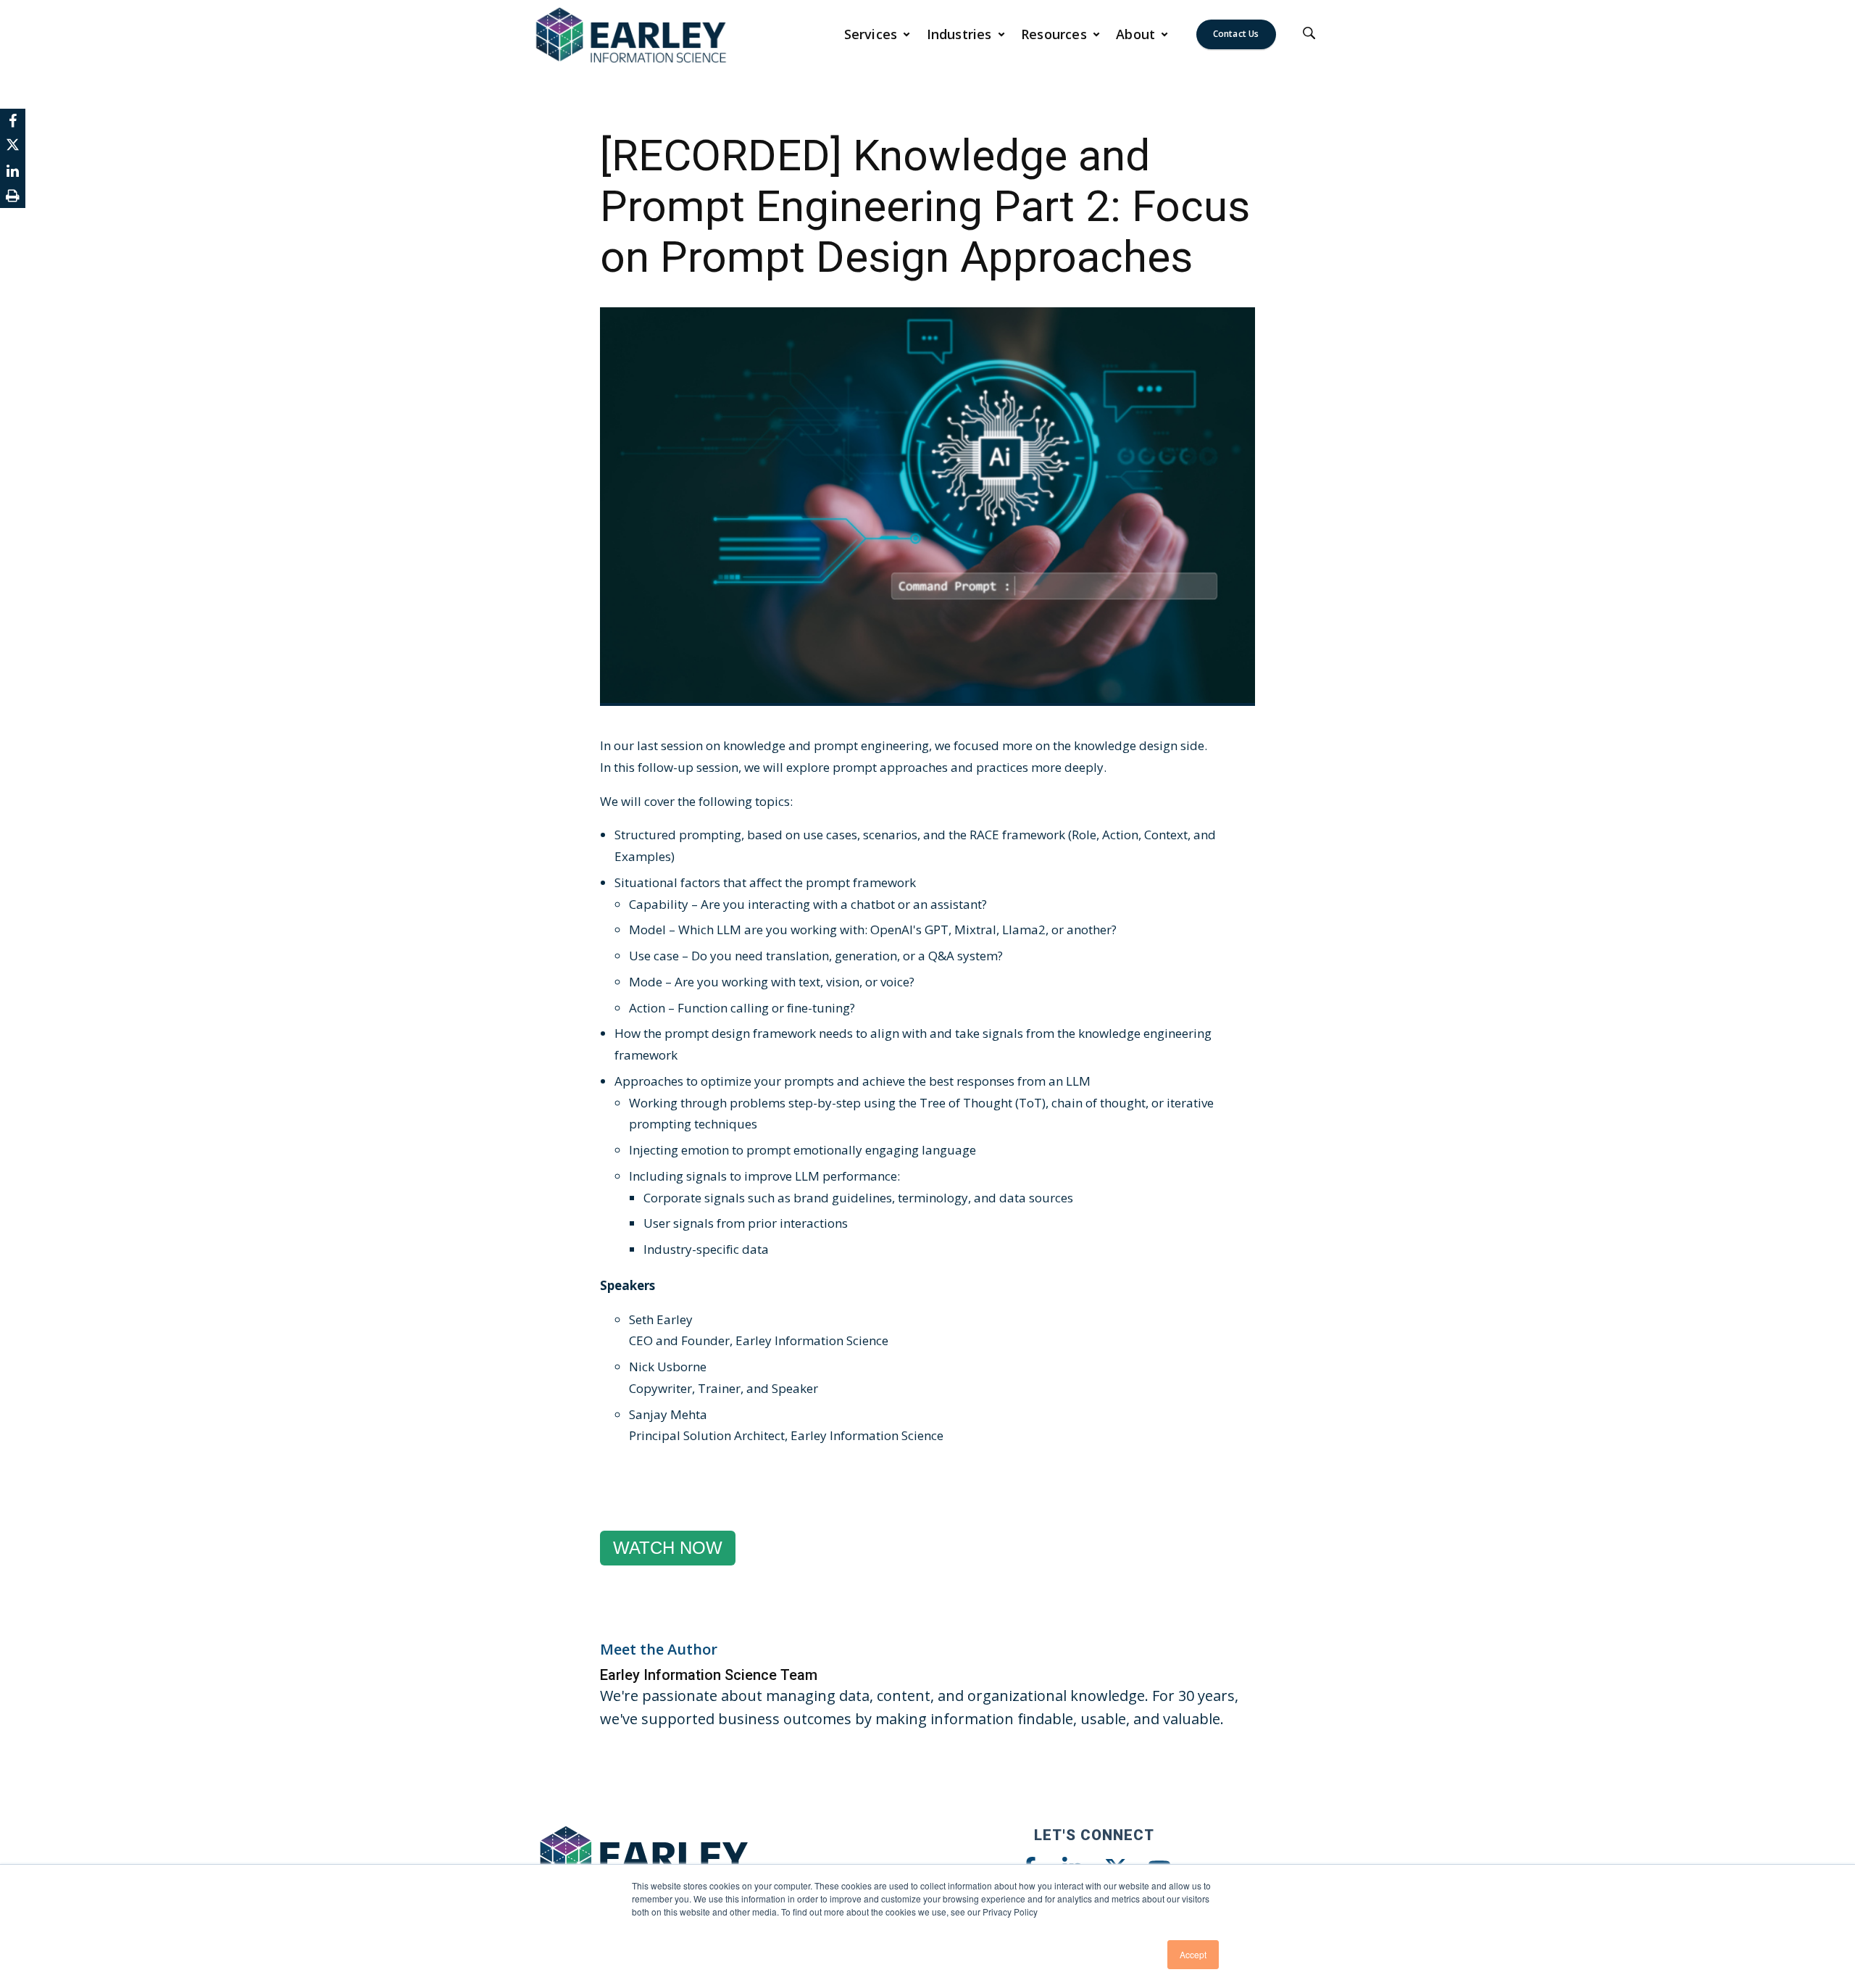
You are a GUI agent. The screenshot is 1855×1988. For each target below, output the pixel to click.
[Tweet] (13, 146)
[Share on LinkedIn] (13, 171)
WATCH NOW (668, 1548)
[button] (878, 34)
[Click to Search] (1309, 34)
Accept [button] (1193, 1954)
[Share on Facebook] (13, 121)
